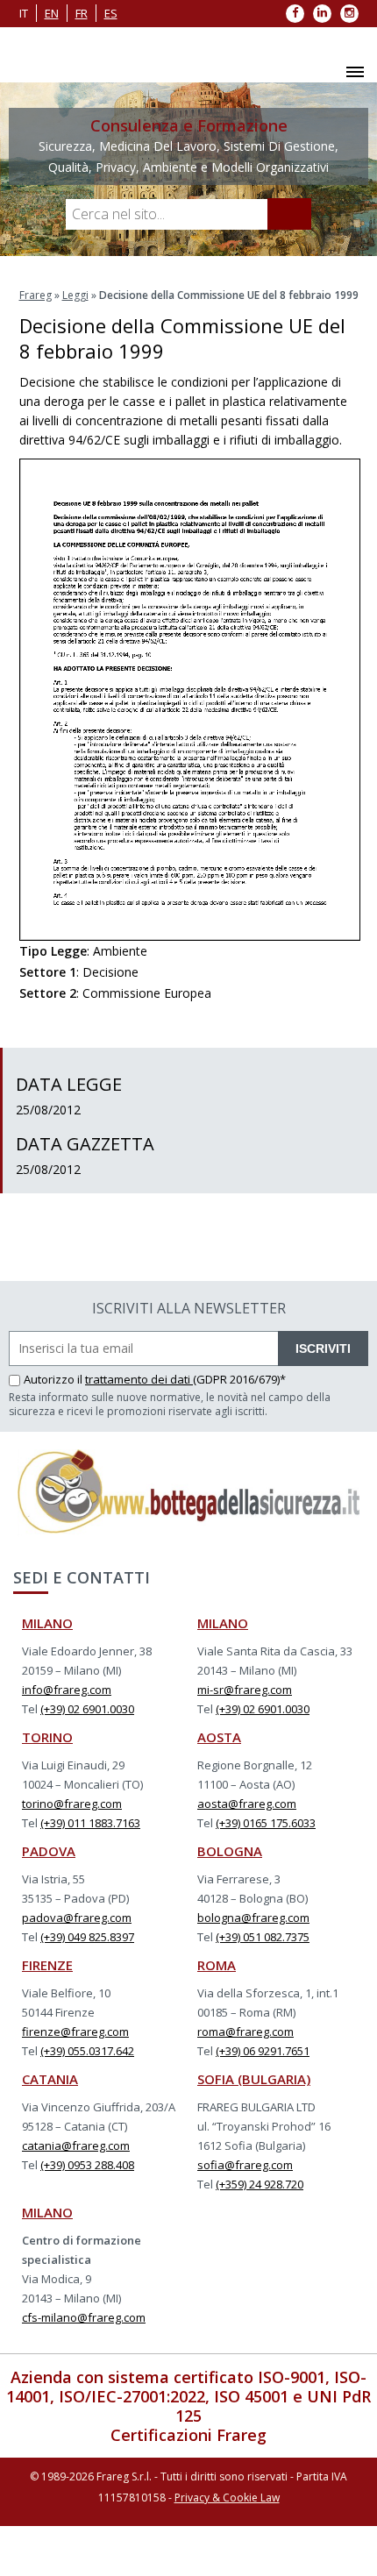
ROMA (217, 1965)
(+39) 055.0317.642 (87, 2051)
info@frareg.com (67, 1690)
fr (82, 13)
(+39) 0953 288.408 (87, 2165)
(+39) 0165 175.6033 (266, 1823)
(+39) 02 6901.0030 (87, 1709)
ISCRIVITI (323, 1348)
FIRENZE (47, 1965)
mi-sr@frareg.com (245, 1690)
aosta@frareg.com (247, 1804)
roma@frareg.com (245, 2032)
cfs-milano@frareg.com (84, 2317)
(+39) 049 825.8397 (87, 1937)
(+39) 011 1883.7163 (90, 1823)
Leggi (75, 295)
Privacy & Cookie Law (227, 2498)
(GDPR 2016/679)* (239, 1379)
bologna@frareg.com (253, 1918)
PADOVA (49, 1851)
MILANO (47, 1623)
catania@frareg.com (76, 2145)
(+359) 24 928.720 (260, 2184)
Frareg (36, 295)
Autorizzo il (54, 1379)
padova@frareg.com (77, 1918)
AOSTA (219, 1737)
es (111, 13)
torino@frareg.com (72, 1804)
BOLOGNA (230, 1851)
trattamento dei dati (139, 1379)
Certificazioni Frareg (188, 2435)
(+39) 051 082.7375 (263, 1937)
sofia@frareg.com (245, 2165)
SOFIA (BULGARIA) (254, 2079)
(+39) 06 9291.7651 (263, 2051)
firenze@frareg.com (75, 2032)
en (52, 13)
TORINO (47, 1737)
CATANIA (50, 2079)
